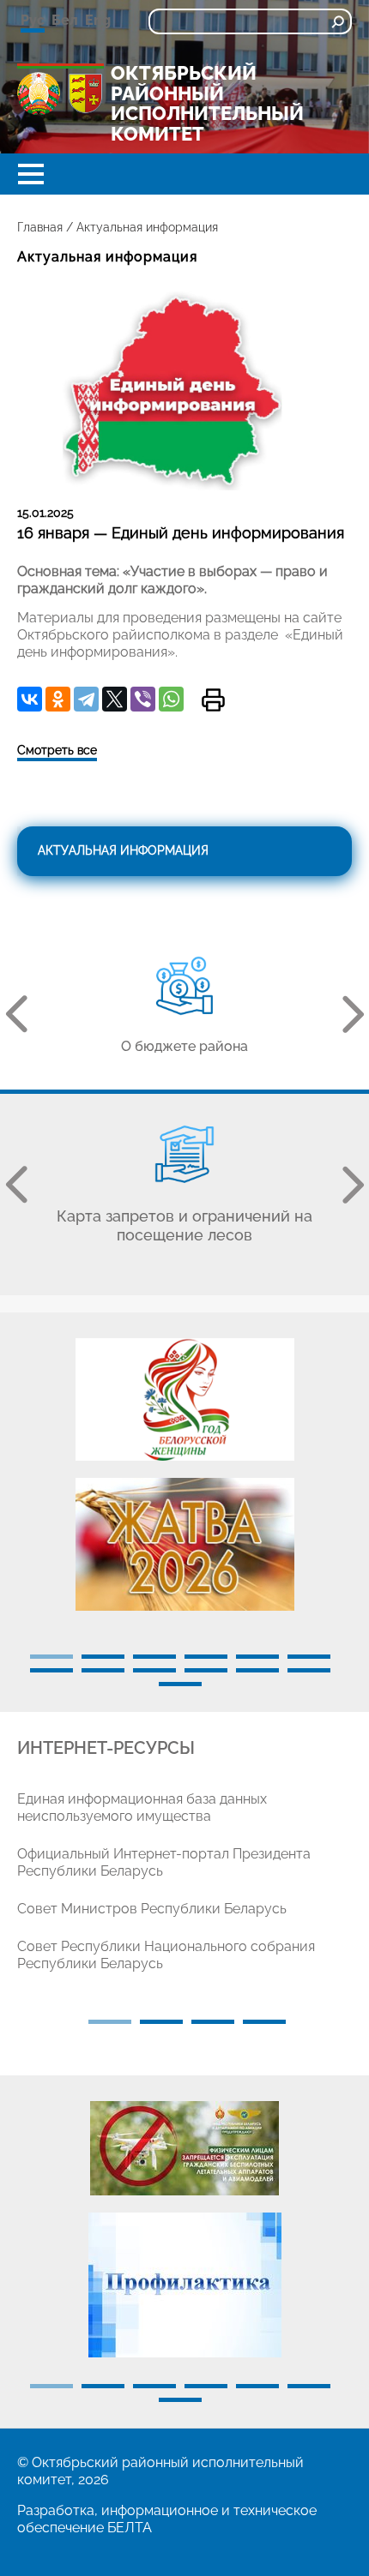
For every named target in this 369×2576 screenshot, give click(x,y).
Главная (40, 227)
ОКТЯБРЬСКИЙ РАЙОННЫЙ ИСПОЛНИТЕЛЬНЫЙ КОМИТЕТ (207, 104)
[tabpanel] (184, 1483)
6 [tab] (309, 1657)
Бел (65, 20)
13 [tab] (180, 1684)
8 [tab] (103, 1670)
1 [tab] (51, 1657)
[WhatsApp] (171, 699)
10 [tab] (206, 1670)
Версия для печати (213, 700)
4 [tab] (206, 1657)
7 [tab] (51, 1670)
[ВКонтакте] (30, 699)
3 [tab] (154, 1657)
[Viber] (143, 699)
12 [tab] (309, 1670)
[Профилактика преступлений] (184, 2285)
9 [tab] (154, 1670)
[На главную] (39, 93)
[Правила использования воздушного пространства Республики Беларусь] (184, 2148)
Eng (98, 20)
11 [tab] (257, 1670)
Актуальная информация (123, 850)
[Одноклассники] (58, 699)
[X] (115, 699)
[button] (31, 174)
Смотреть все (57, 750)
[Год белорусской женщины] (184, 1399)
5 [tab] (257, 1657)
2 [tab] (103, 1657)
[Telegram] (86, 699)
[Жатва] (184, 1544)
